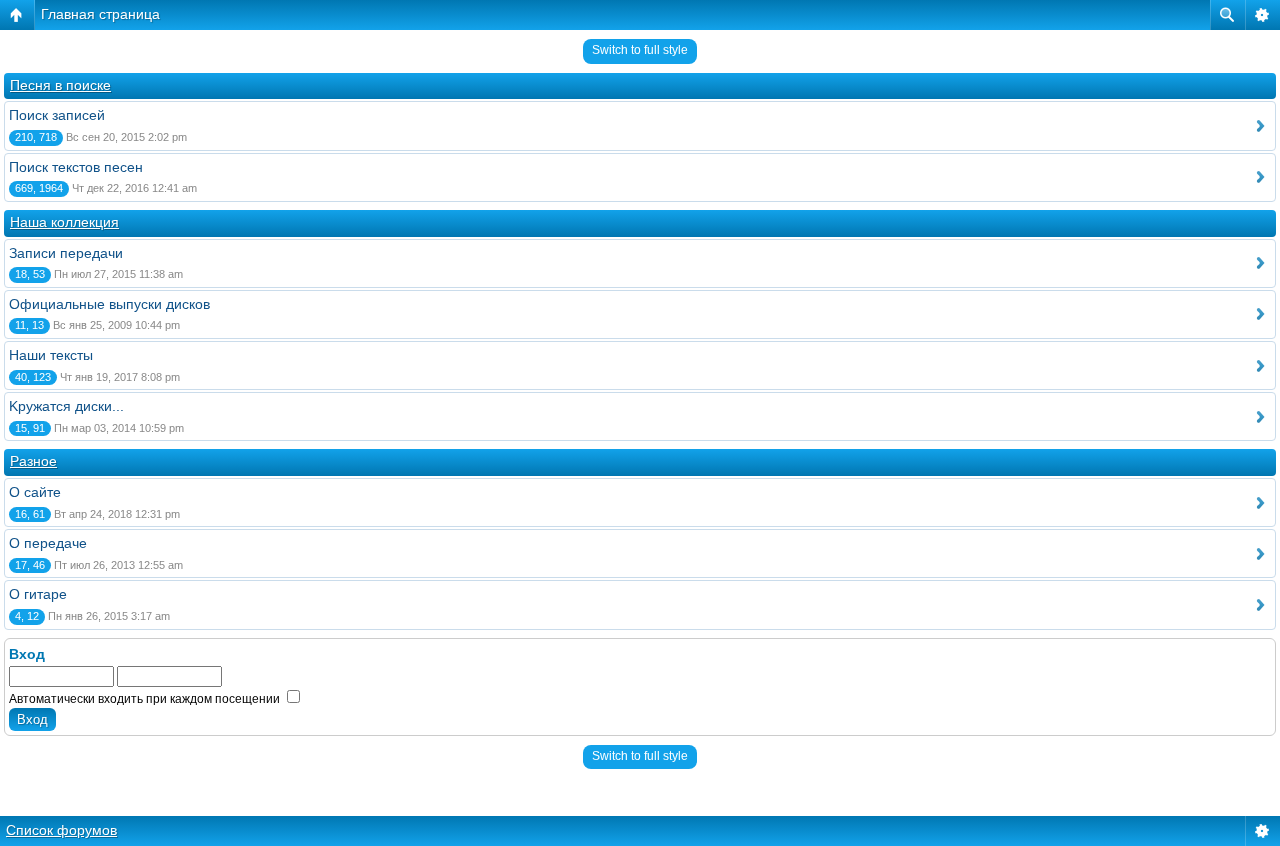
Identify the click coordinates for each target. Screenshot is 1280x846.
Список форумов (61, 830)
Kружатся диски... (66, 406)
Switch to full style (640, 50)
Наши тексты (51, 355)
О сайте (35, 492)
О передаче (48, 543)
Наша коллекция (64, 222)
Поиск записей (57, 115)
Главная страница (100, 14)
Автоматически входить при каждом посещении (146, 699)
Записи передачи (66, 253)
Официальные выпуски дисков (109, 304)
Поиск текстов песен (76, 167)
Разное (33, 461)
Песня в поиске (60, 85)
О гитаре (38, 594)
